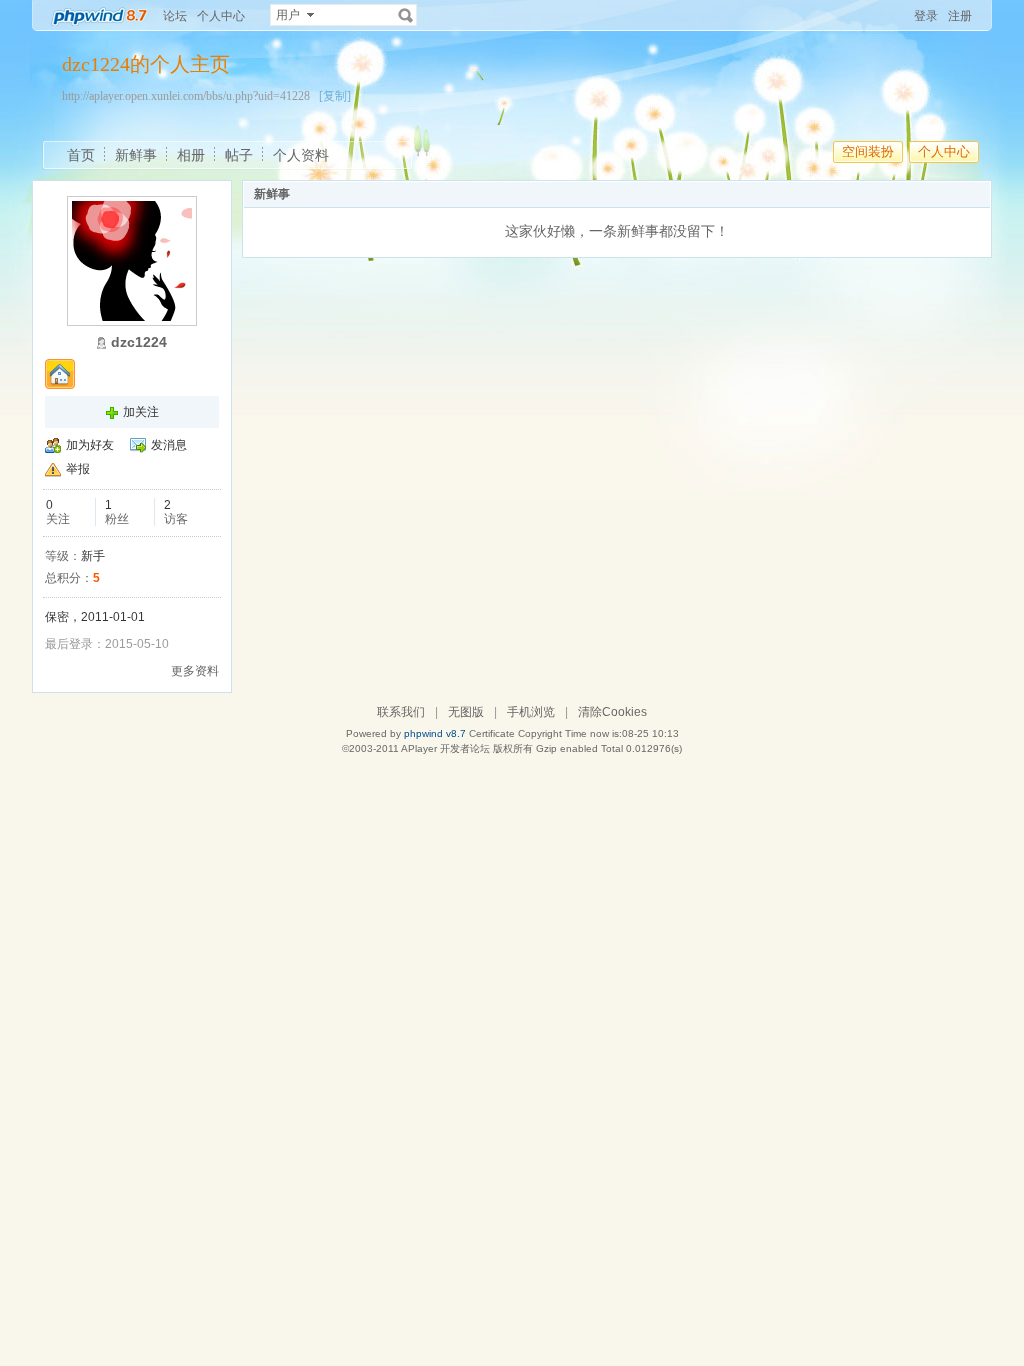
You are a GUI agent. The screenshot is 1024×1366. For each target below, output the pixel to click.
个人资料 (301, 155)
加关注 (141, 412)
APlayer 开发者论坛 (445, 748)
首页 (81, 155)
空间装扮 (868, 151)
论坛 (175, 16)
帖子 (239, 155)
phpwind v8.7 (435, 733)
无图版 (466, 712)
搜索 (406, 15)
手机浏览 (531, 712)
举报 (78, 469)
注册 (960, 16)
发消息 (169, 445)
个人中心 (221, 16)
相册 (191, 155)
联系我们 (401, 712)
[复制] (335, 96)
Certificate (492, 733)
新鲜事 (136, 155)
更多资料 (195, 671)
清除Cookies (612, 712)
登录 (926, 16)
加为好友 (90, 445)
